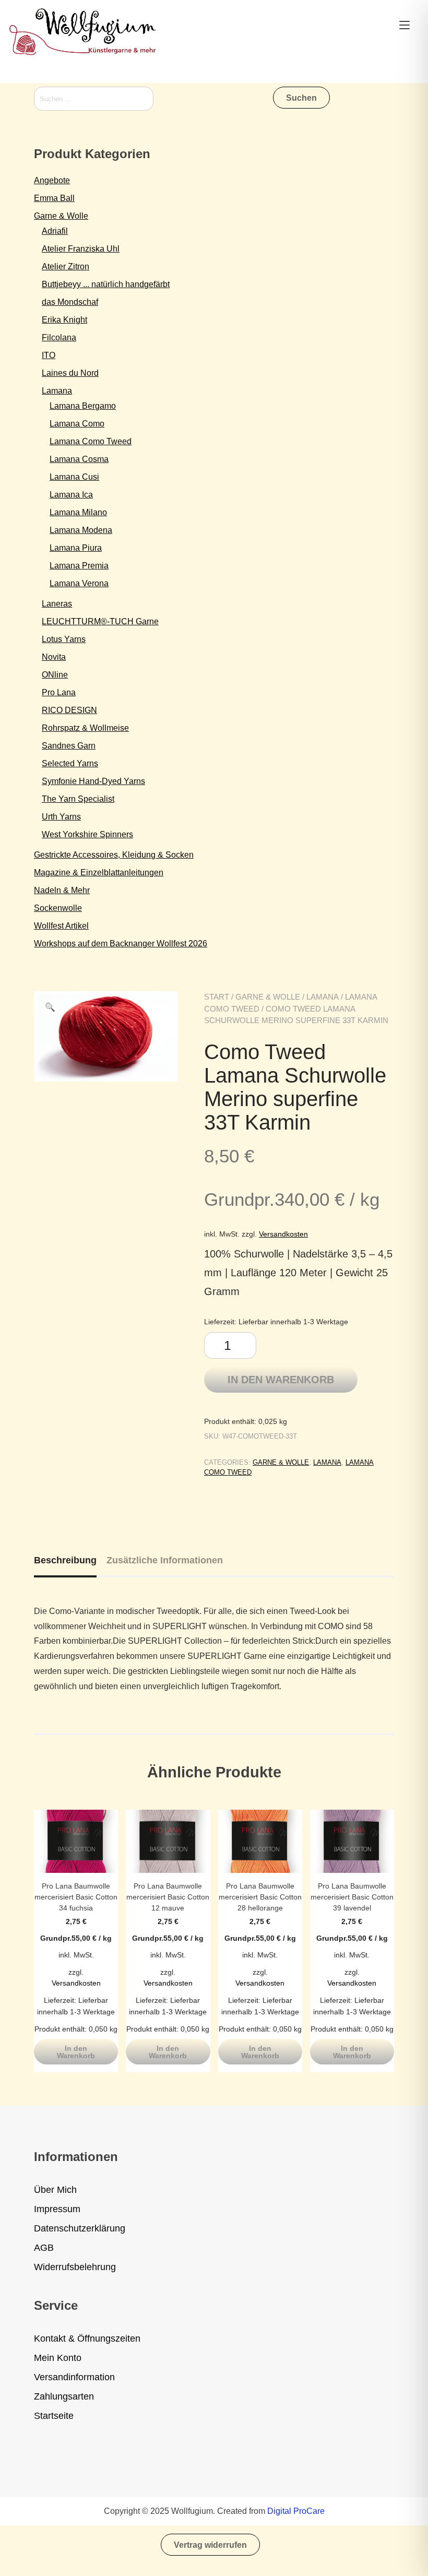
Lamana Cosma (79, 459)
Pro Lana (59, 692)
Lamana (323, 997)
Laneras (57, 604)
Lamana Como (77, 424)
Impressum (57, 2209)
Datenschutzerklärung (80, 2228)
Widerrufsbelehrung (75, 2267)
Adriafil (55, 231)
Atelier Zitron (66, 266)
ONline (55, 675)
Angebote (52, 180)
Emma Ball (54, 198)
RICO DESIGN (69, 710)
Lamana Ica (71, 495)
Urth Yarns (61, 817)
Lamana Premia (79, 566)
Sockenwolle (58, 908)
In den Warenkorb (281, 1380)
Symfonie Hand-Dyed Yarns (93, 781)
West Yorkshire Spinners (87, 834)
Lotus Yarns (64, 639)
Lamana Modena (81, 530)
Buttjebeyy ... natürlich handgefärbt (106, 284)
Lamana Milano (78, 512)
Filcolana (59, 337)
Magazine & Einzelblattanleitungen (99, 872)
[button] (50, 1007)
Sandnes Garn (69, 746)
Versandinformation (74, 2377)
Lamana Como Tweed (91, 441)
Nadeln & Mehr (62, 890)
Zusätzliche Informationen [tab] (165, 1560)
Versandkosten (283, 1234)
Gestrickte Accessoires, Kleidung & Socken (114, 855)
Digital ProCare (296, 2511)
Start (217, 997)
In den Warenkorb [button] (76, 2052)
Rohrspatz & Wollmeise (85, 728)
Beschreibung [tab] (65, 1560)
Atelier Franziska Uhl (81, 249)
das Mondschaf (70, 302)
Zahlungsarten (64, 2396)
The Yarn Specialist (78, 799)
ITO (49, 355)
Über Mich (55, 2190)
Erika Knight (64, 320)
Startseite (54, 2416)
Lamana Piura (76, 548)
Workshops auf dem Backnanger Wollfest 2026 (121, 943)
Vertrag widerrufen (210, 2545)
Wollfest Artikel (61, 926)
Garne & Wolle (268, 997)
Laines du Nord (70, 373)
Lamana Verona (79, 583)
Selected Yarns (70, 763)
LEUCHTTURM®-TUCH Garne (100, 621)
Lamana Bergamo (83, 406)
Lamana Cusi (74, 477)
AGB (44, 2248)
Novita (54, 657)
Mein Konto (58, 2358)
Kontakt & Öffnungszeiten (87, 2338)
